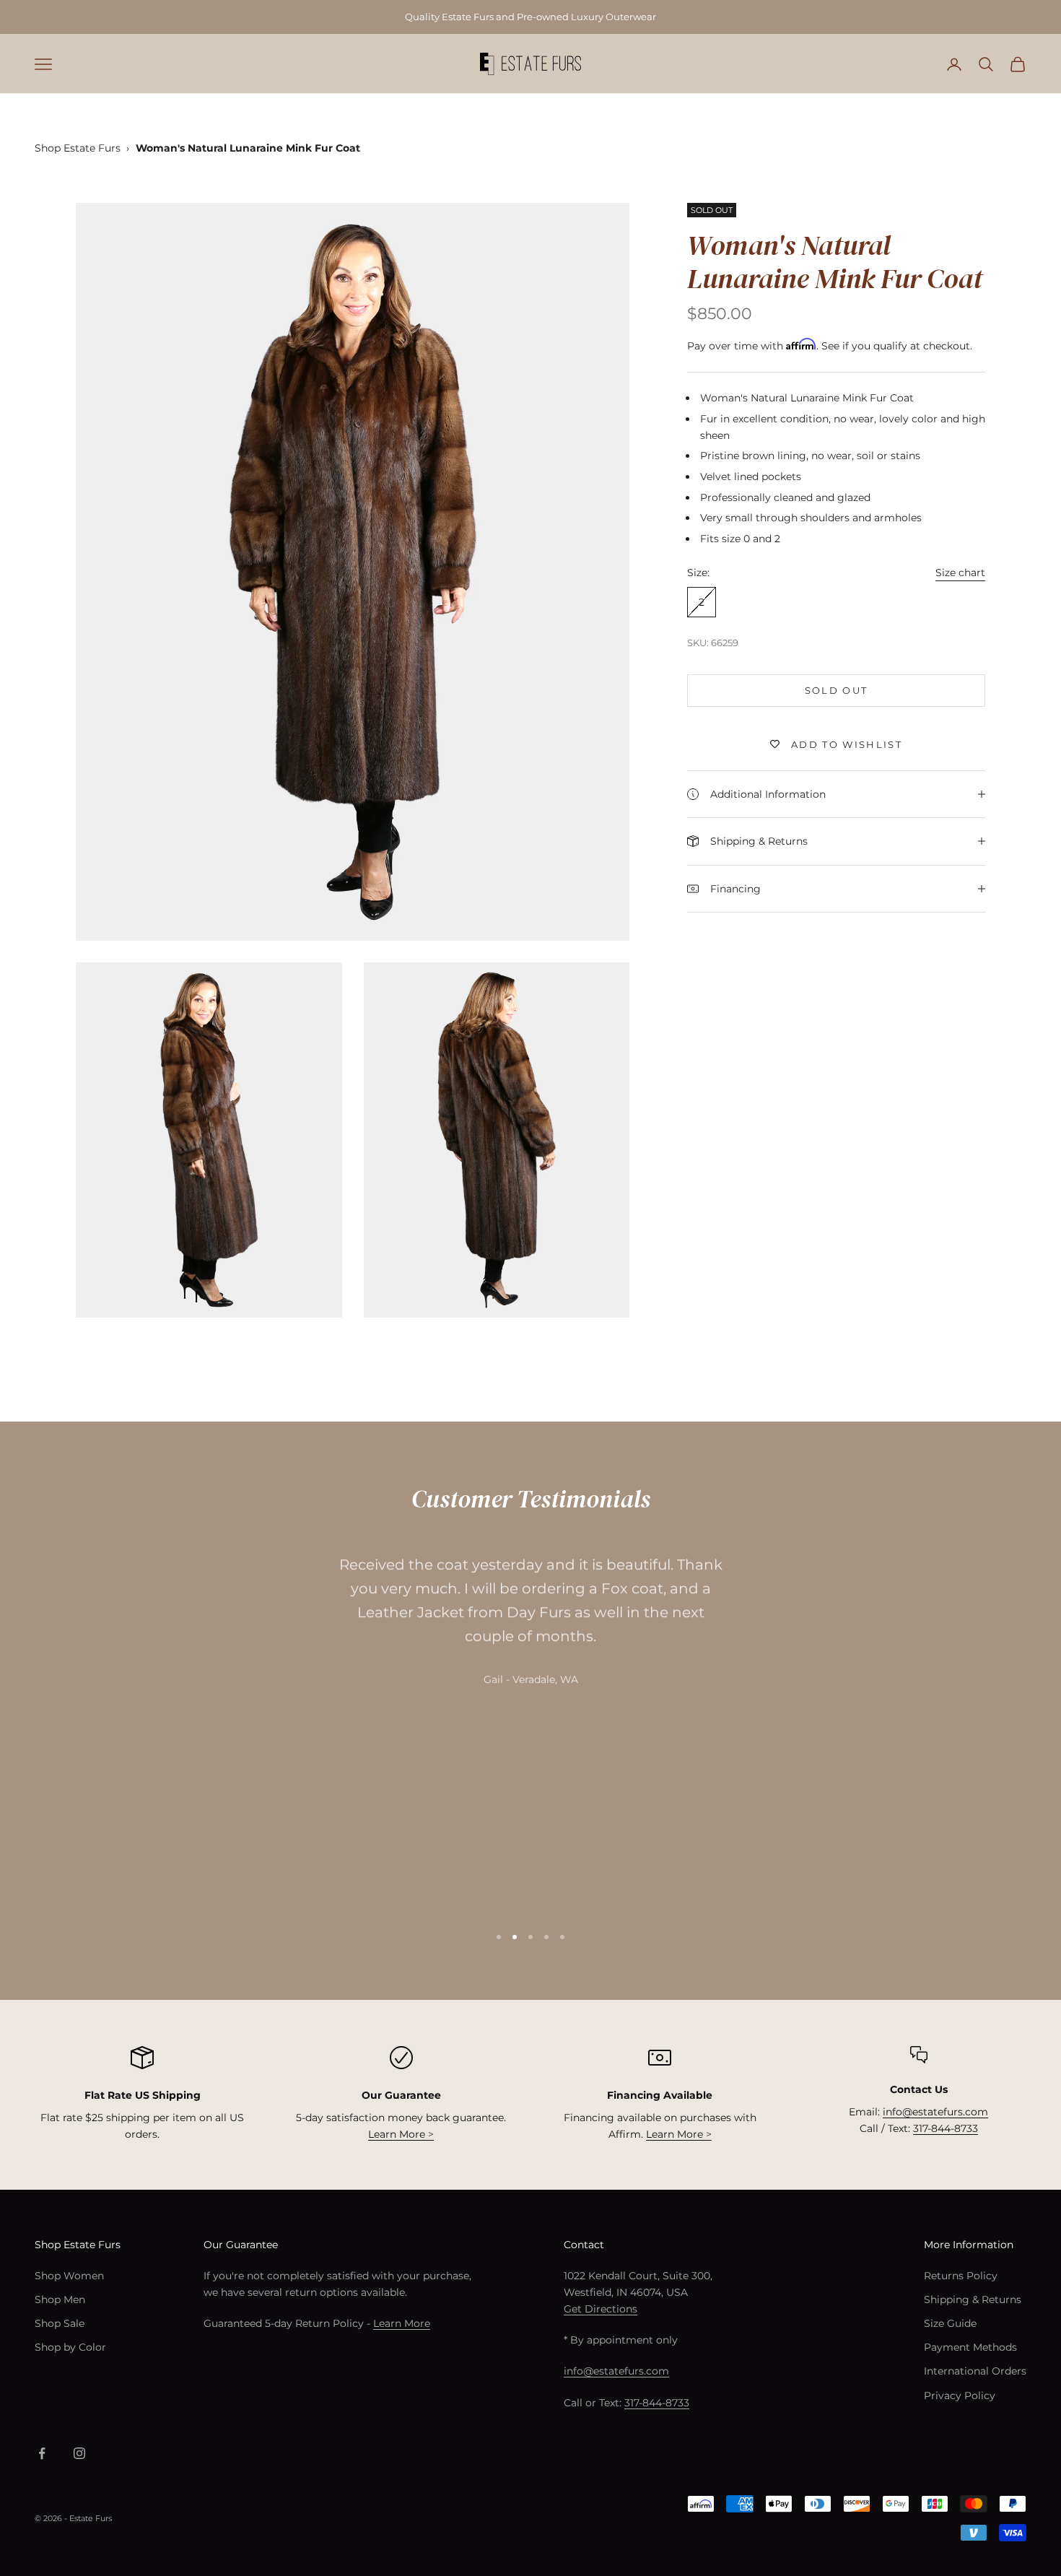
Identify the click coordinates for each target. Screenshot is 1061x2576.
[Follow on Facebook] (42, 2453)
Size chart (960, 573)
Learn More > (401, 2134)
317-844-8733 (946, 2128)
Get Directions (601, 2309)
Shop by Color (70, 2347)
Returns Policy (961, 2276)
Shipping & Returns (973, 2299)
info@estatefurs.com (935, 2112)
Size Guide (950, 2323)
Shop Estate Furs (78, 148)
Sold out (837, 689)
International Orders (975, 2371)
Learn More (402, 2323)
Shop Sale (60, 2323)
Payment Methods (970, 2347)
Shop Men (60, 2299)
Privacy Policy (960, 2396)
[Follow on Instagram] (79, 2453)
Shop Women (69, 2276)
